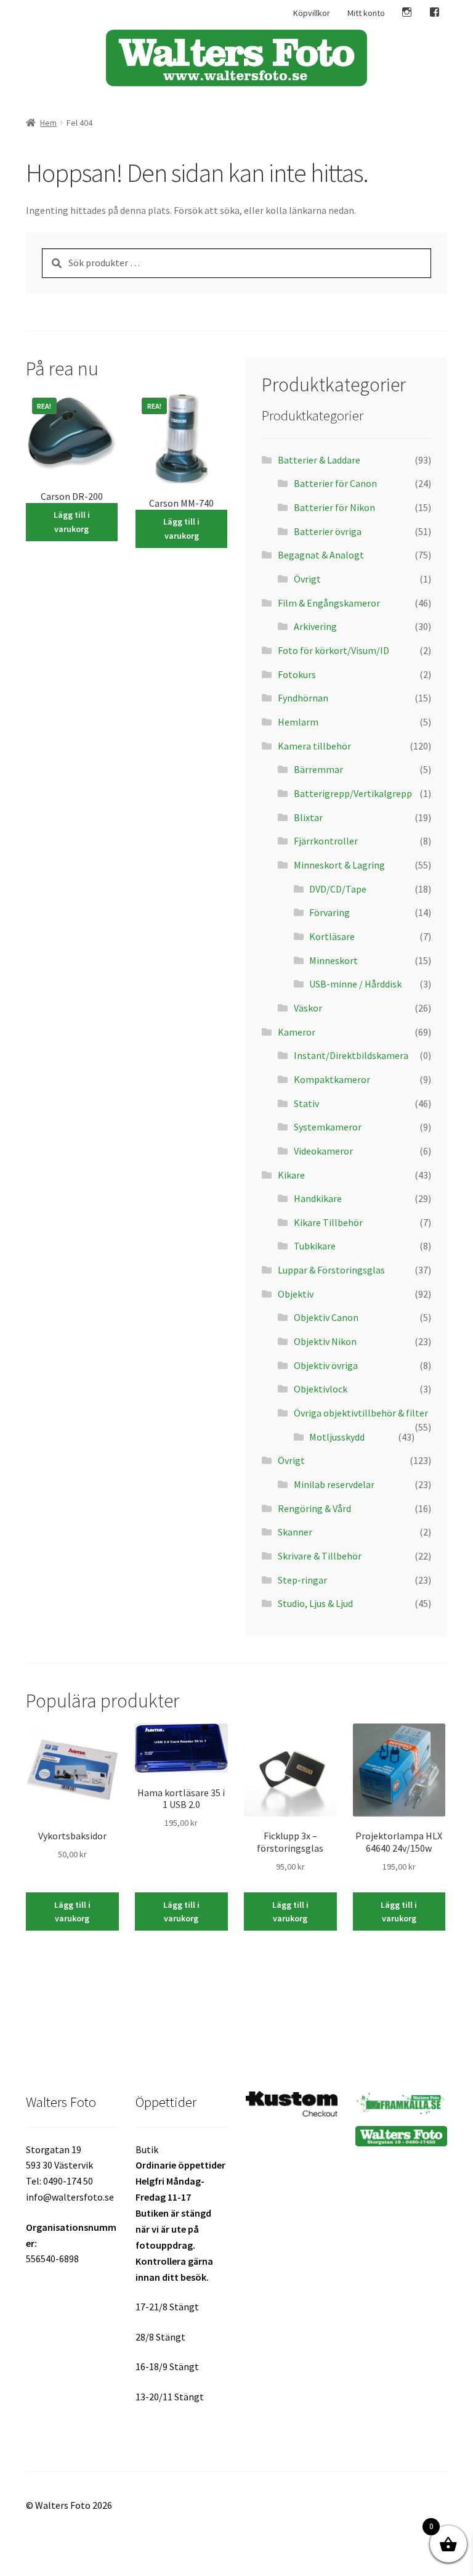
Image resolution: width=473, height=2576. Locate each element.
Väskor (308, 1008)
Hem (48, 123)
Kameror (297, 1032)
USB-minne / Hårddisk (355, 984)
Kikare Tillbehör (328, 1222)
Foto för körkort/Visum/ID (334, 650)
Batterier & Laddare (319, 460)
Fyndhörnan (303, 698)
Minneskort (334, 960)
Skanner (295, 1532)
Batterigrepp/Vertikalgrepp (353, 793)
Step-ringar (302, 1580)
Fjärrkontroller (326, 841)
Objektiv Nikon (325, 1341)
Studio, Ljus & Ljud (315, 1603)
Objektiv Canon (326, 1317)
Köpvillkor (312, 13)
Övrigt (307, 579)
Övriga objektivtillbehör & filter (361, 1413)
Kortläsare (332, 936)
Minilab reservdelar (334, 1484)
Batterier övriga (328, 531)
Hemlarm (298, 722)
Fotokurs (297, 674)
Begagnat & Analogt (321, 555)
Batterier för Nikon (334, 507)
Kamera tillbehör (314, 746)
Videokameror (323, 1151)
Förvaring (329, 912)
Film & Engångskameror (329, 603)
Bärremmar (318, 769)
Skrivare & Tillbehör (320, 1556)
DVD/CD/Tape (338, 889)
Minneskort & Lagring (339, 865)
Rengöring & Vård (314, 1508)
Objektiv (296, 1294)
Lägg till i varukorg (72, 522)
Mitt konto (366, 13)
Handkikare (318, 1198)
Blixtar (308, 817)
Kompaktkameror (332, 1079)
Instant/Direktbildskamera (351, 1055)
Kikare (291, 1175)
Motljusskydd (337, 1437)
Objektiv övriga (326, 1365)
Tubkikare (315, 1246)
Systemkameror (328, 1127)
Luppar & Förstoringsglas (331, 1270)
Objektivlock (321, 1389)
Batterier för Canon (335, 483)
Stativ (306, 1103)
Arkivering (315, 626)
